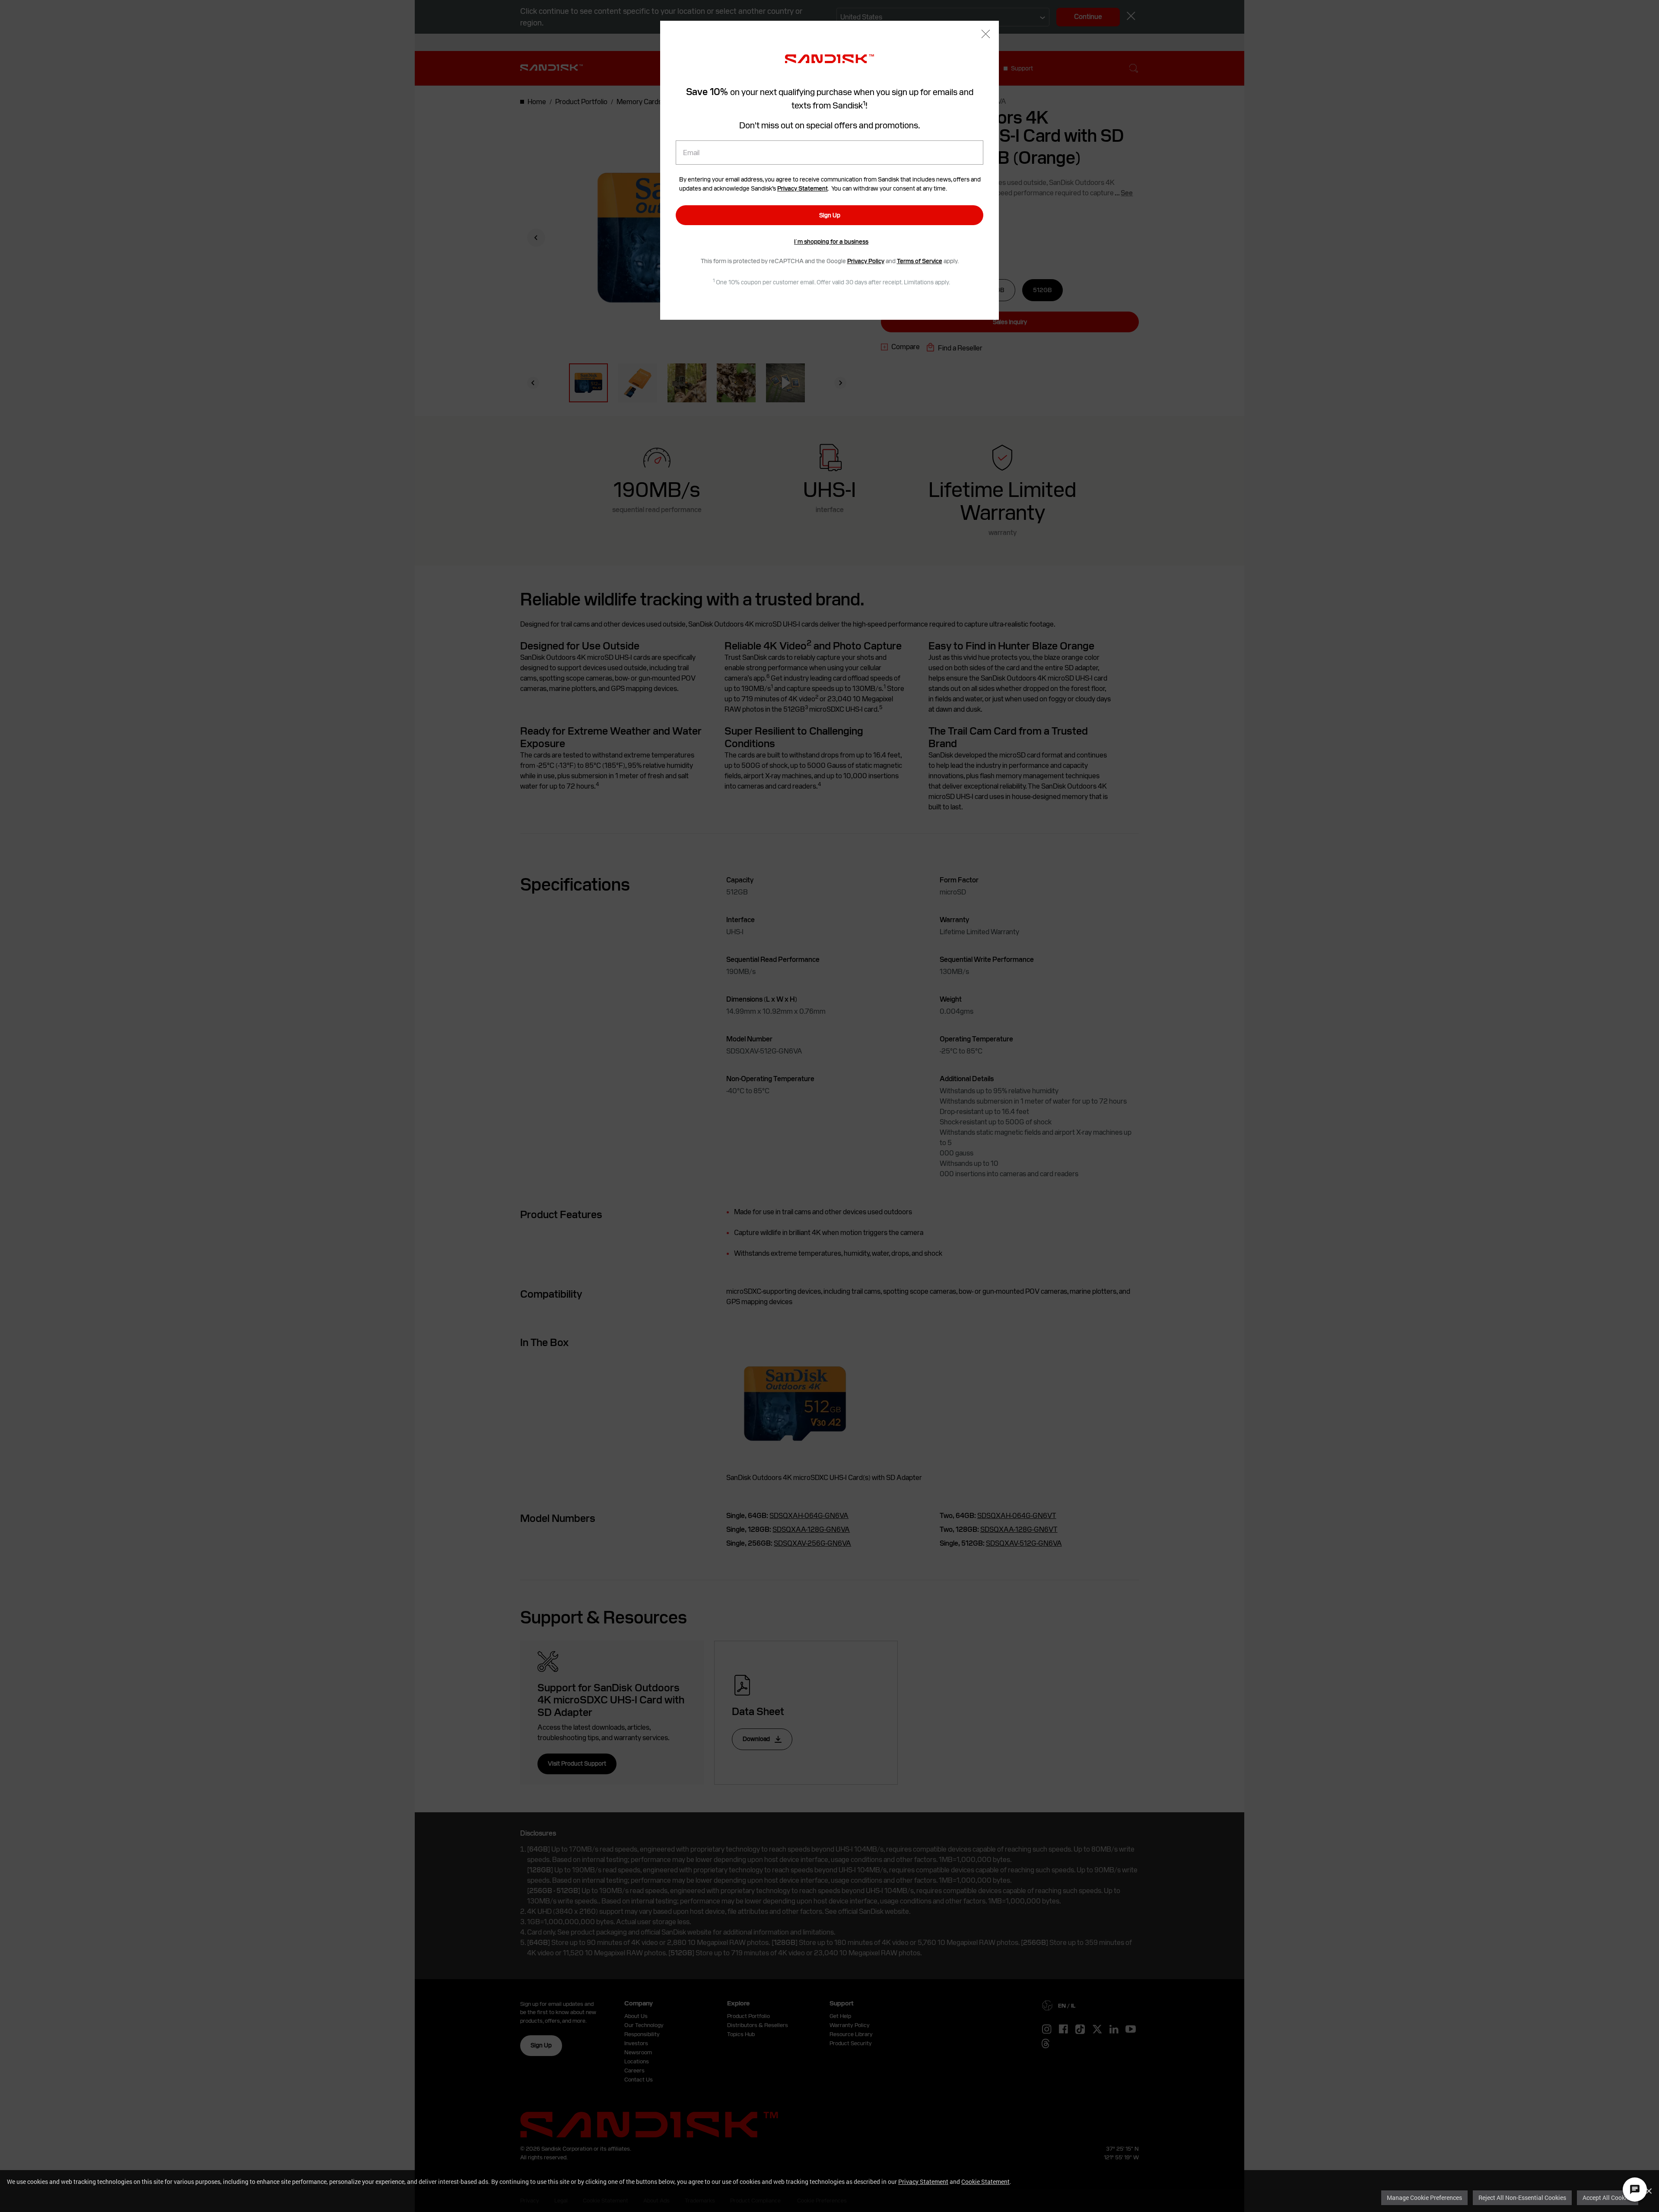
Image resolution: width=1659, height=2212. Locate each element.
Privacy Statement (923, 2182)
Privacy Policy (866, 261)
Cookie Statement (985, 2182)
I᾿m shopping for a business (831, 242)
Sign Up (830, 215)
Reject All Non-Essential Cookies (1522, 2198)
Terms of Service (920, 261)
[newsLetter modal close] (986, 35)
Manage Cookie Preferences (1424, 2198)
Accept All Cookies (1608, 2198)
